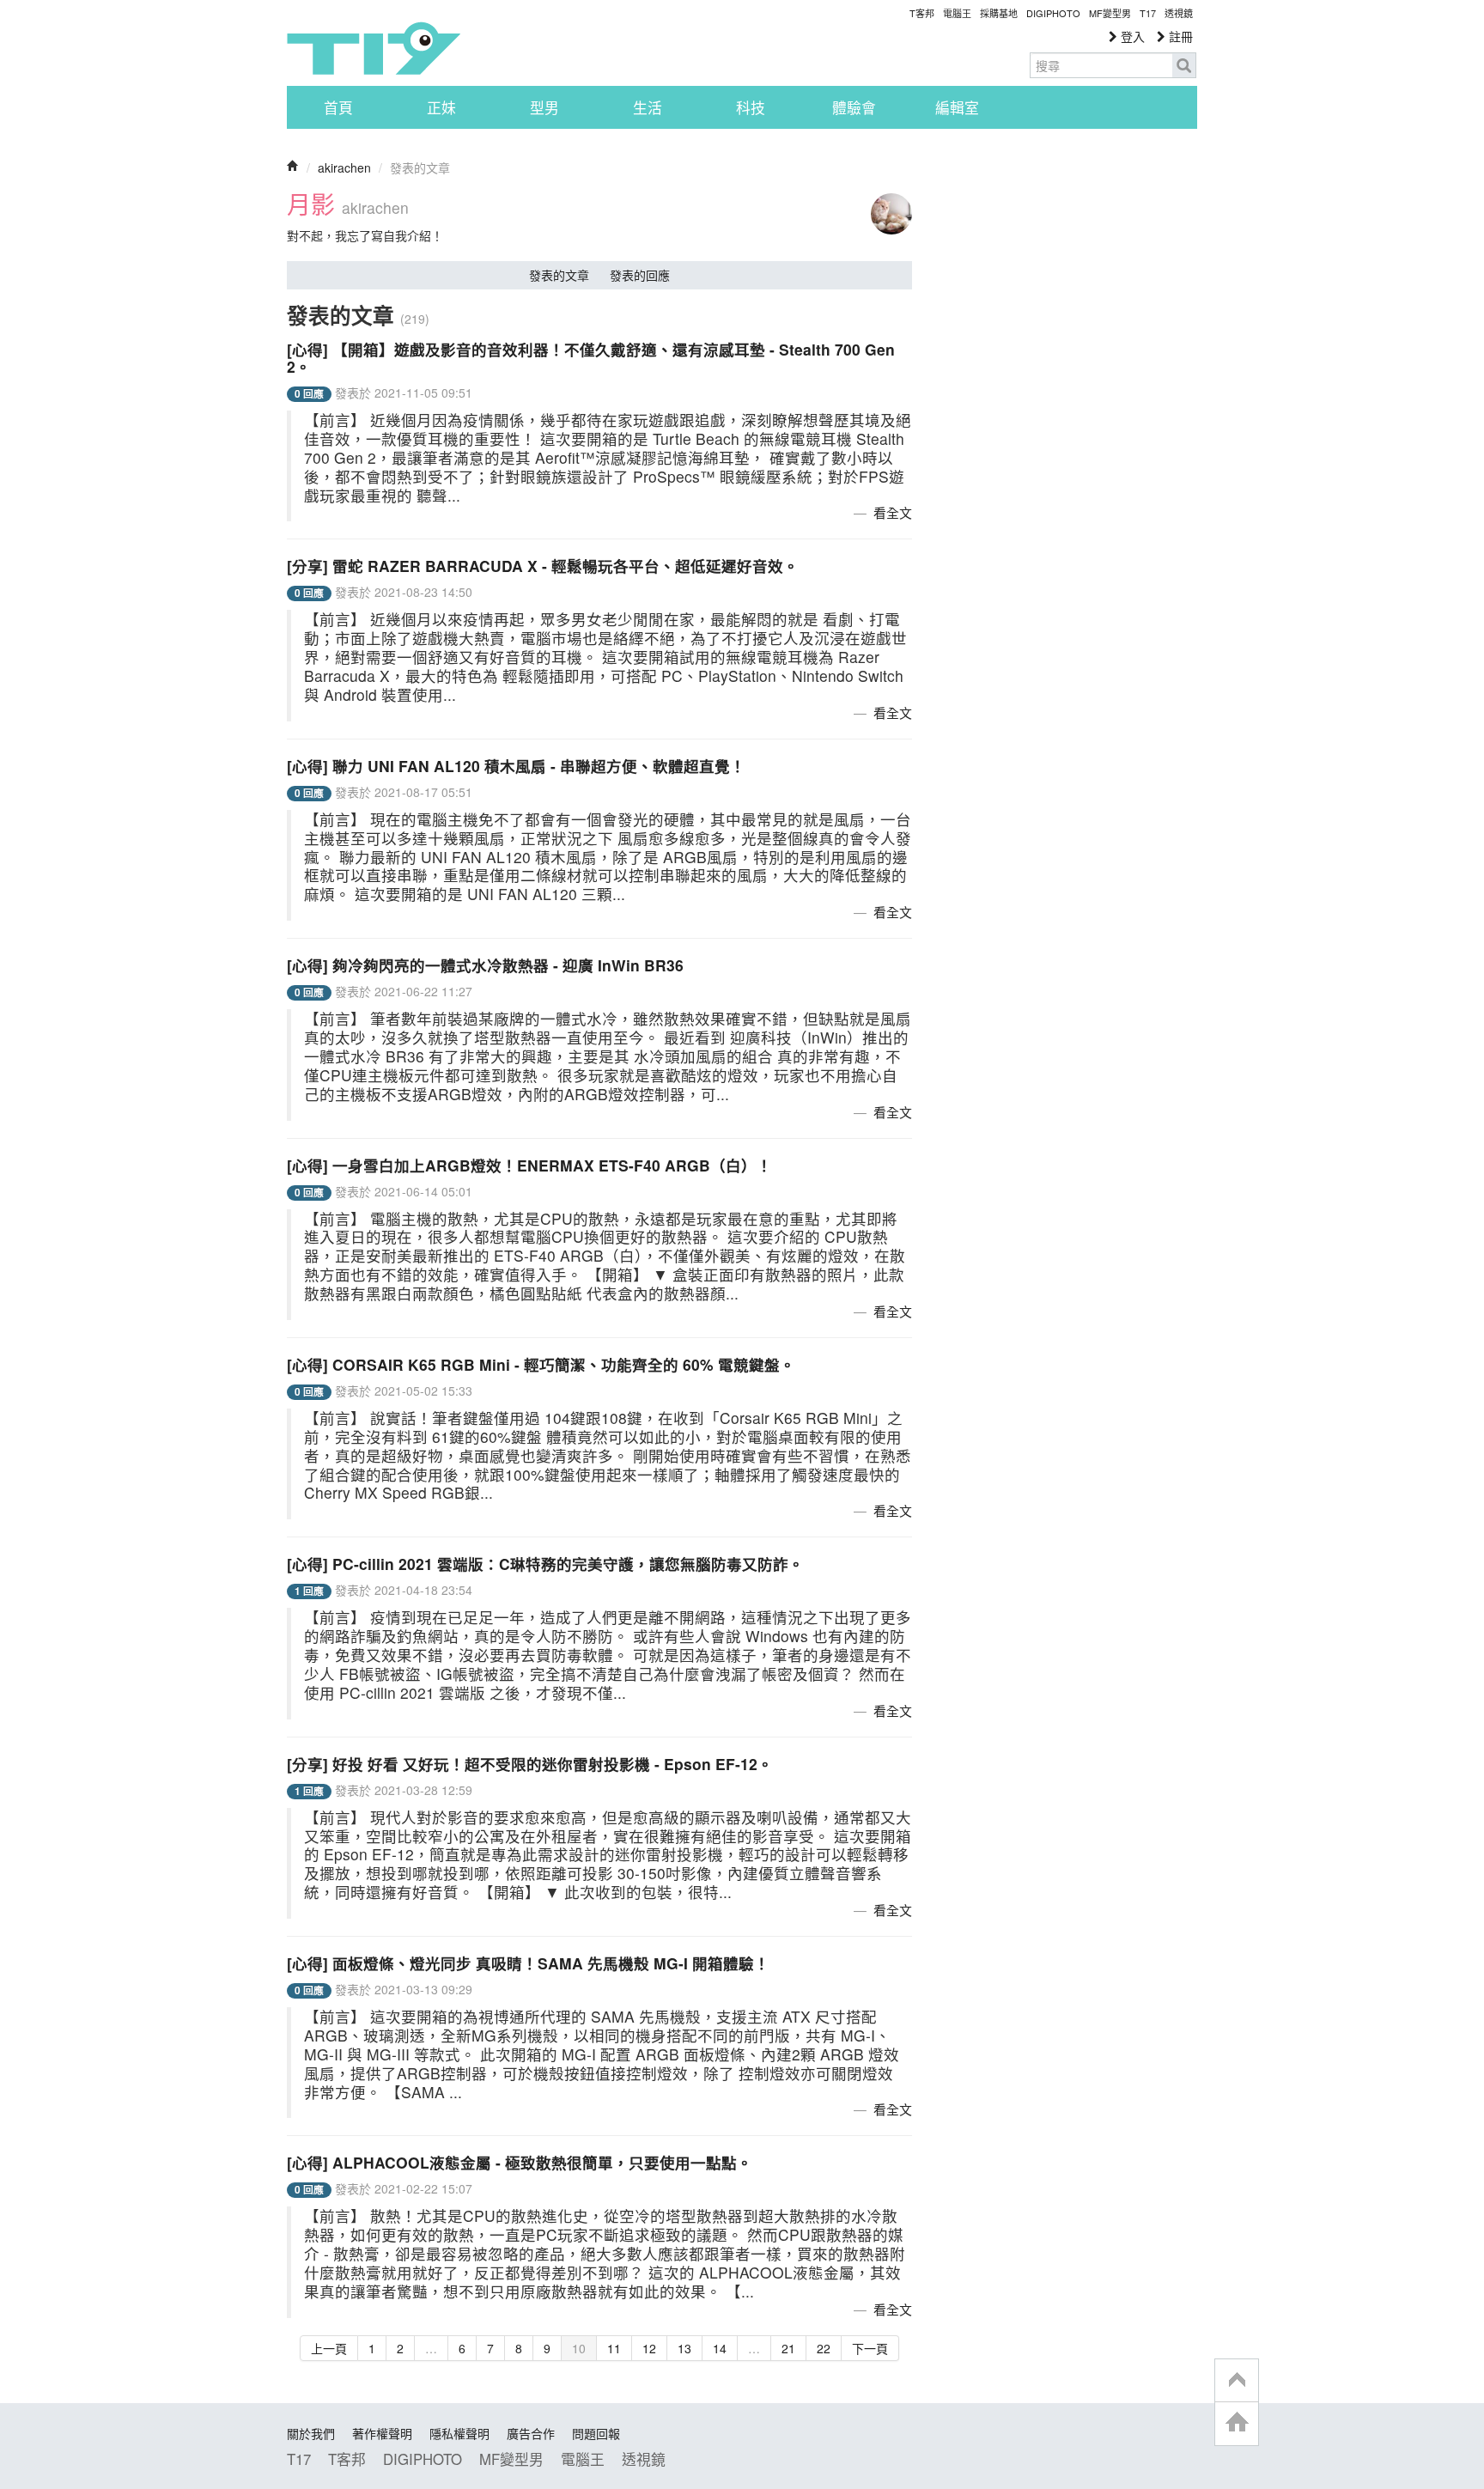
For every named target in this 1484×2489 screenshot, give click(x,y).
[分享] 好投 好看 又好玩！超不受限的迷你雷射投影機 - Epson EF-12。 (530, 1764)
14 (720, 2348)
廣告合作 (531, 2433)
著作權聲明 (382, 2433)
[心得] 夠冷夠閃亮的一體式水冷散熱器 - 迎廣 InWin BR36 (485, 965)
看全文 (893, 512)
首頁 (338, 107)
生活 (648, 107)
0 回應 (309, 394)
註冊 (1179, 36)
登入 (1131, 36)
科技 (751, 107)
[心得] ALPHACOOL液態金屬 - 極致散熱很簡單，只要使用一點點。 (520, 2162)
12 (649, 2348)
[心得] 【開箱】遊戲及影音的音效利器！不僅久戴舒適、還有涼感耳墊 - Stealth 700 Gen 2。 (591, 358)
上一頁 (329, 2348)
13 (684, 2348)
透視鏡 (1179, 13)
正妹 (441, 107)
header (1237, 2381)
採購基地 (999, 13)
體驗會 (854, 107)
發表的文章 (559, 275)
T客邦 (922, 13)
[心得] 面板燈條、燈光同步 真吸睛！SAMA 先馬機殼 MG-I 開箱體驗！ (528, 1963)
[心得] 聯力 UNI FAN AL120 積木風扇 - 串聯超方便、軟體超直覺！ (516, 766)
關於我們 (311, 2433)
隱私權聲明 (459, 2433)
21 (788, 2348)
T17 (374, 48)
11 (614, 2348)
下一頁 (870, 2348)
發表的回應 (640, 275)
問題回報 (596, 2433)
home (1237, 2423)
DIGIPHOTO (1053, 13)
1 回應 (309, 1591)
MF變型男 (1110, 13)
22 (824, 2348)
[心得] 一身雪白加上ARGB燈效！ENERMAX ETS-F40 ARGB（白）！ (529, 1165)
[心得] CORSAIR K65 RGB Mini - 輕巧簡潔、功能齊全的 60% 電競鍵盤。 (541, 1364)
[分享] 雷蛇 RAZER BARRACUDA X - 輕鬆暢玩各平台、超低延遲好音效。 (543, 566)
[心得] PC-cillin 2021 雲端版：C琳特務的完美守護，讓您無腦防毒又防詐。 (545, 1564)
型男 (544, 107)
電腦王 (957, 13)
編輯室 (957, 107)
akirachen (344, 167)
